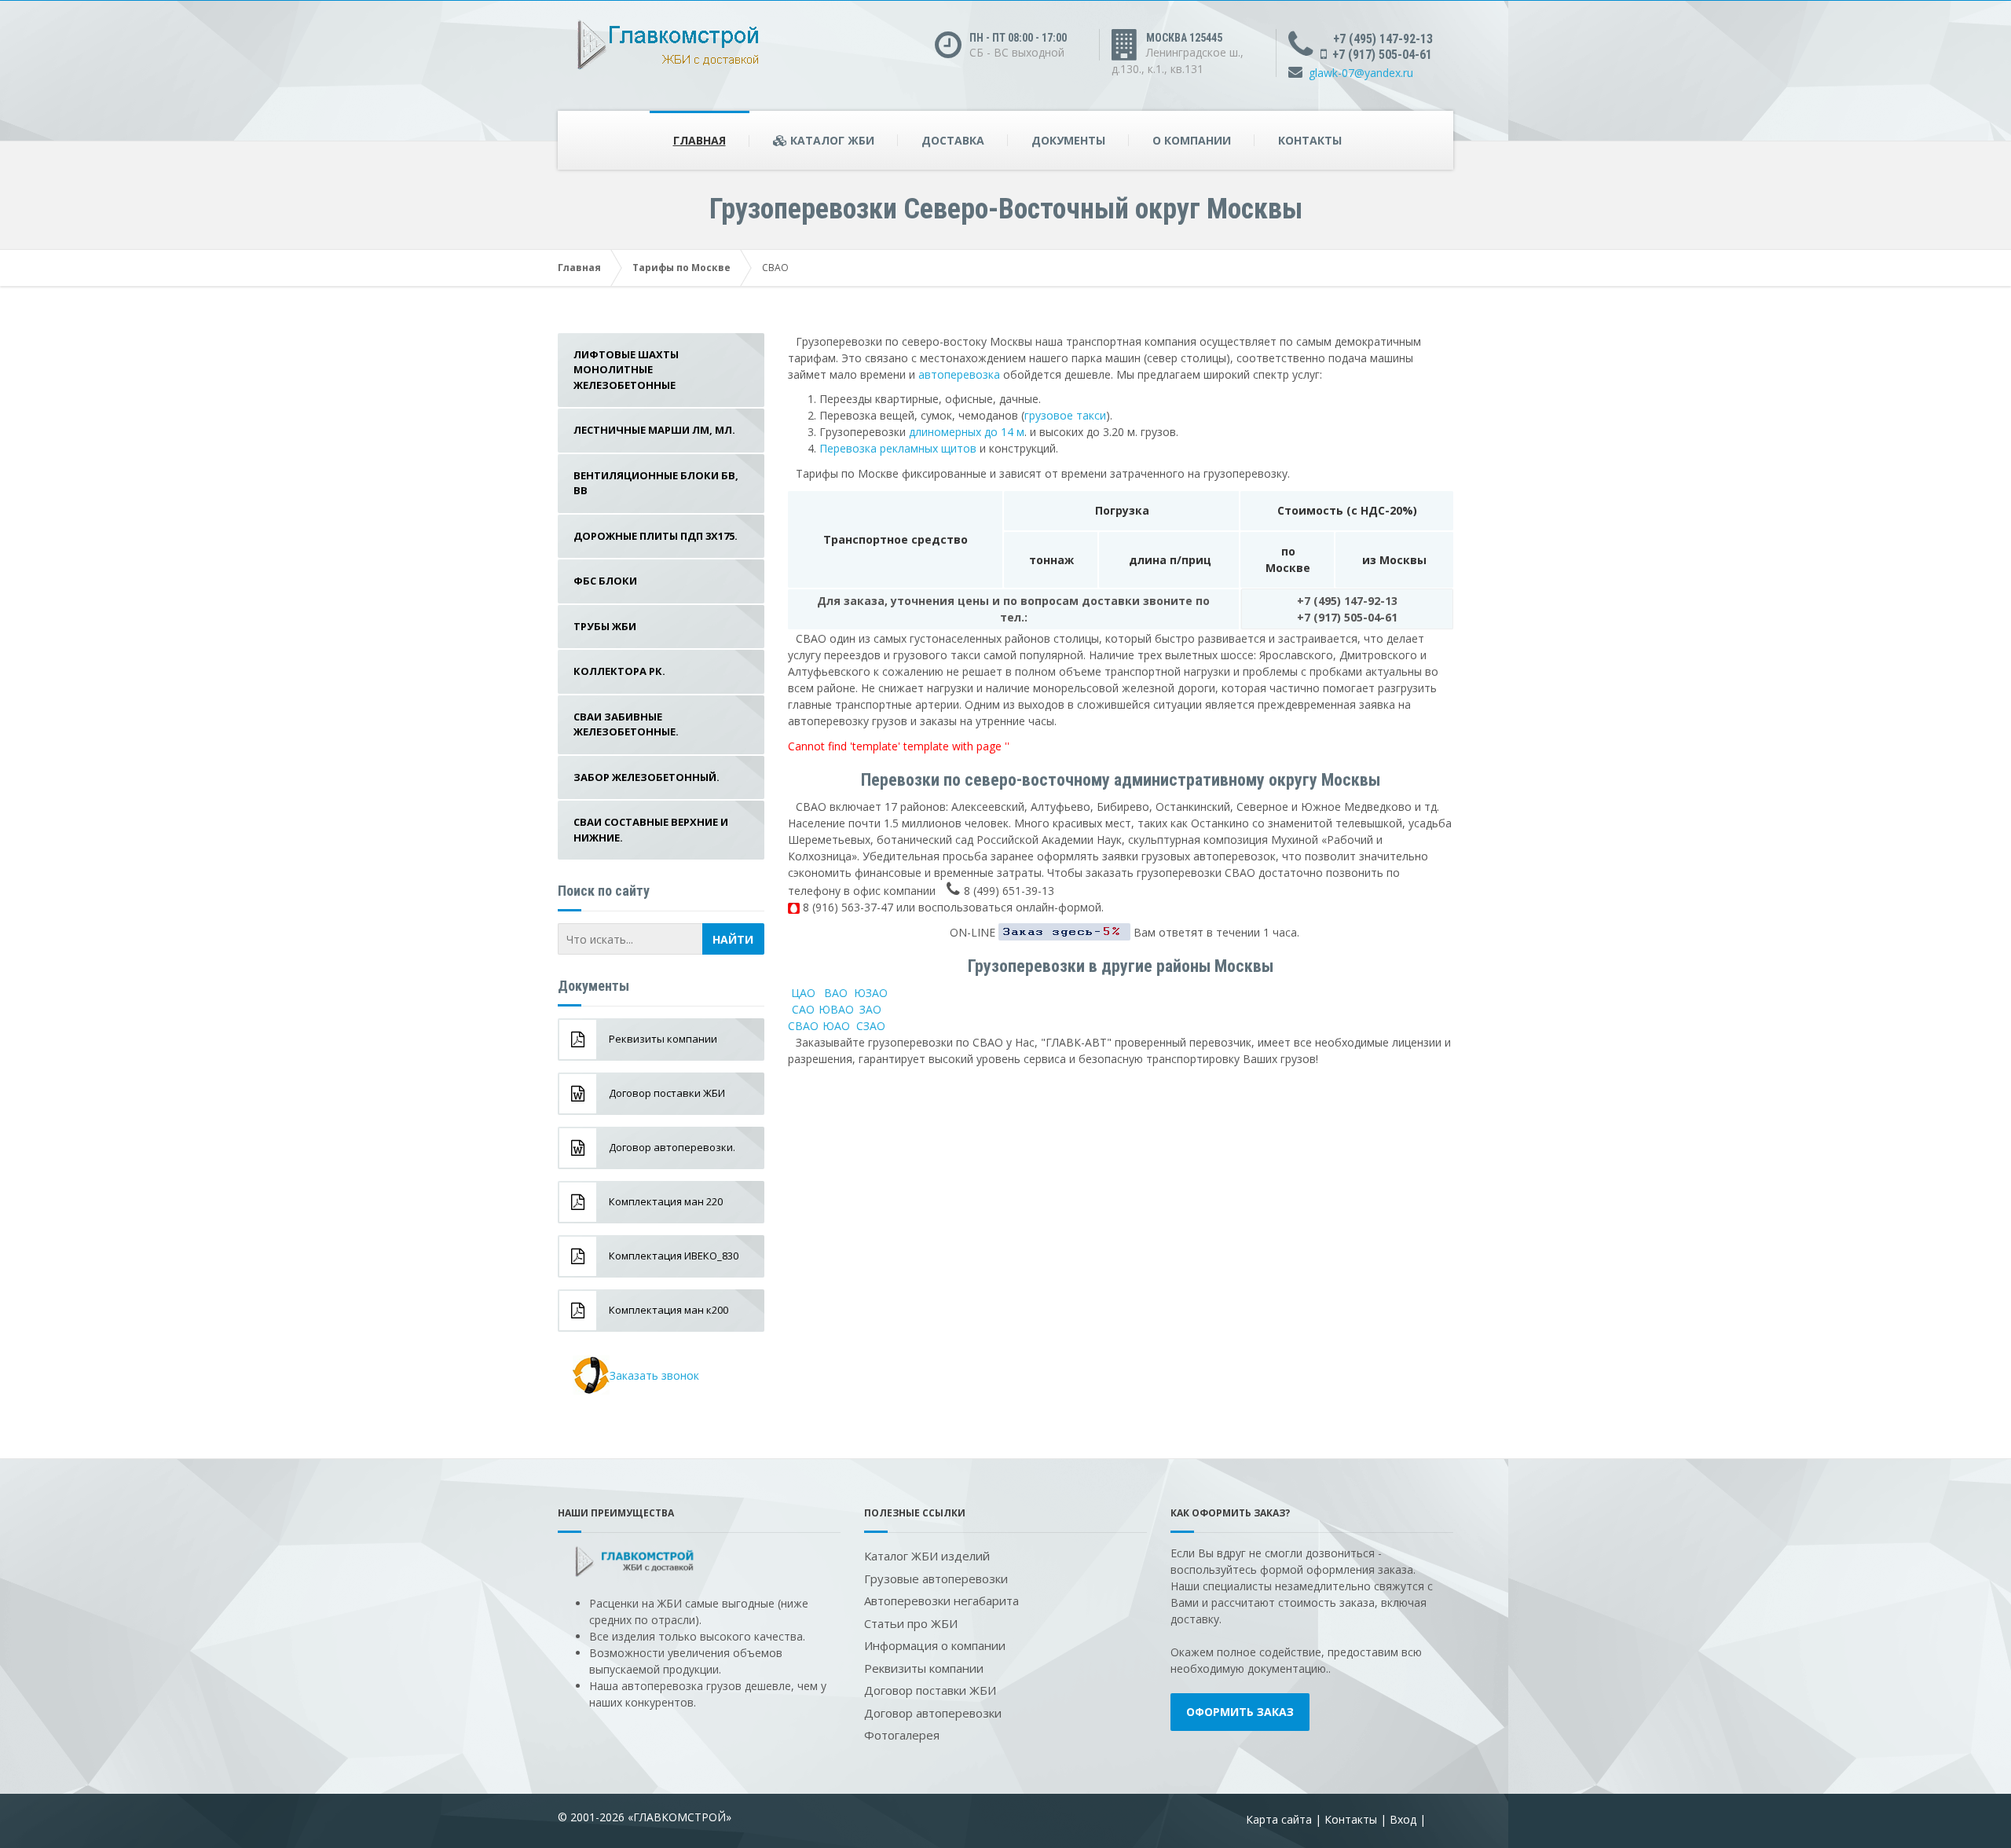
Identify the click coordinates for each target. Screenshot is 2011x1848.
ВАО (836, 993)
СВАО (803, 1026)
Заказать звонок (654, 1375)
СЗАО (871, 1026)
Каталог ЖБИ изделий (927, 1556)
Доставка (953, 140)
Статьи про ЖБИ (911, 1623)
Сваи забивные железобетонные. (626, 724)
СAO (803, 1009)
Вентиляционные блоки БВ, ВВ (656, 483)
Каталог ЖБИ (831, 140)
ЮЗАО (871, 993)
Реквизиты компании (924, 1668)
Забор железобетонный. (647, 777)
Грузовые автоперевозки (936, 1578)
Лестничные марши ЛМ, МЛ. (654, 430)
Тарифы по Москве (681, 268)
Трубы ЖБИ (605, 626)
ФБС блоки (605, 581)
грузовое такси (1065, 415)
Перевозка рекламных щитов (898, 448)
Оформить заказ (1240, 1712)
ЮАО (836, 1026)
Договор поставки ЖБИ (930, 1690)
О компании (1192, 140)
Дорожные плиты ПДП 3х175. (656, 536)
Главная (700, 140)
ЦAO (803, 993)
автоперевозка (959, 374)
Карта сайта (1279, 1819)
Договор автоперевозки (933, 1713)
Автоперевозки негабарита (941, 1600)
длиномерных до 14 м (967, 432)
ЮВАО (836, 1009)
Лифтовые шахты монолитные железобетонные (626, 370)
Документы (1068, 140)
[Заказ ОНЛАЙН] (1064, 932)
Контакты (1310, 140)
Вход (1403, 1819)
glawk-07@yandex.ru (1361, 73)
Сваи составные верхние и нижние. (651, 830)
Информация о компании (935, 1645)
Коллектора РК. (619, 671)
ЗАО (870, 1009)
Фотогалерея (902, 1735)
